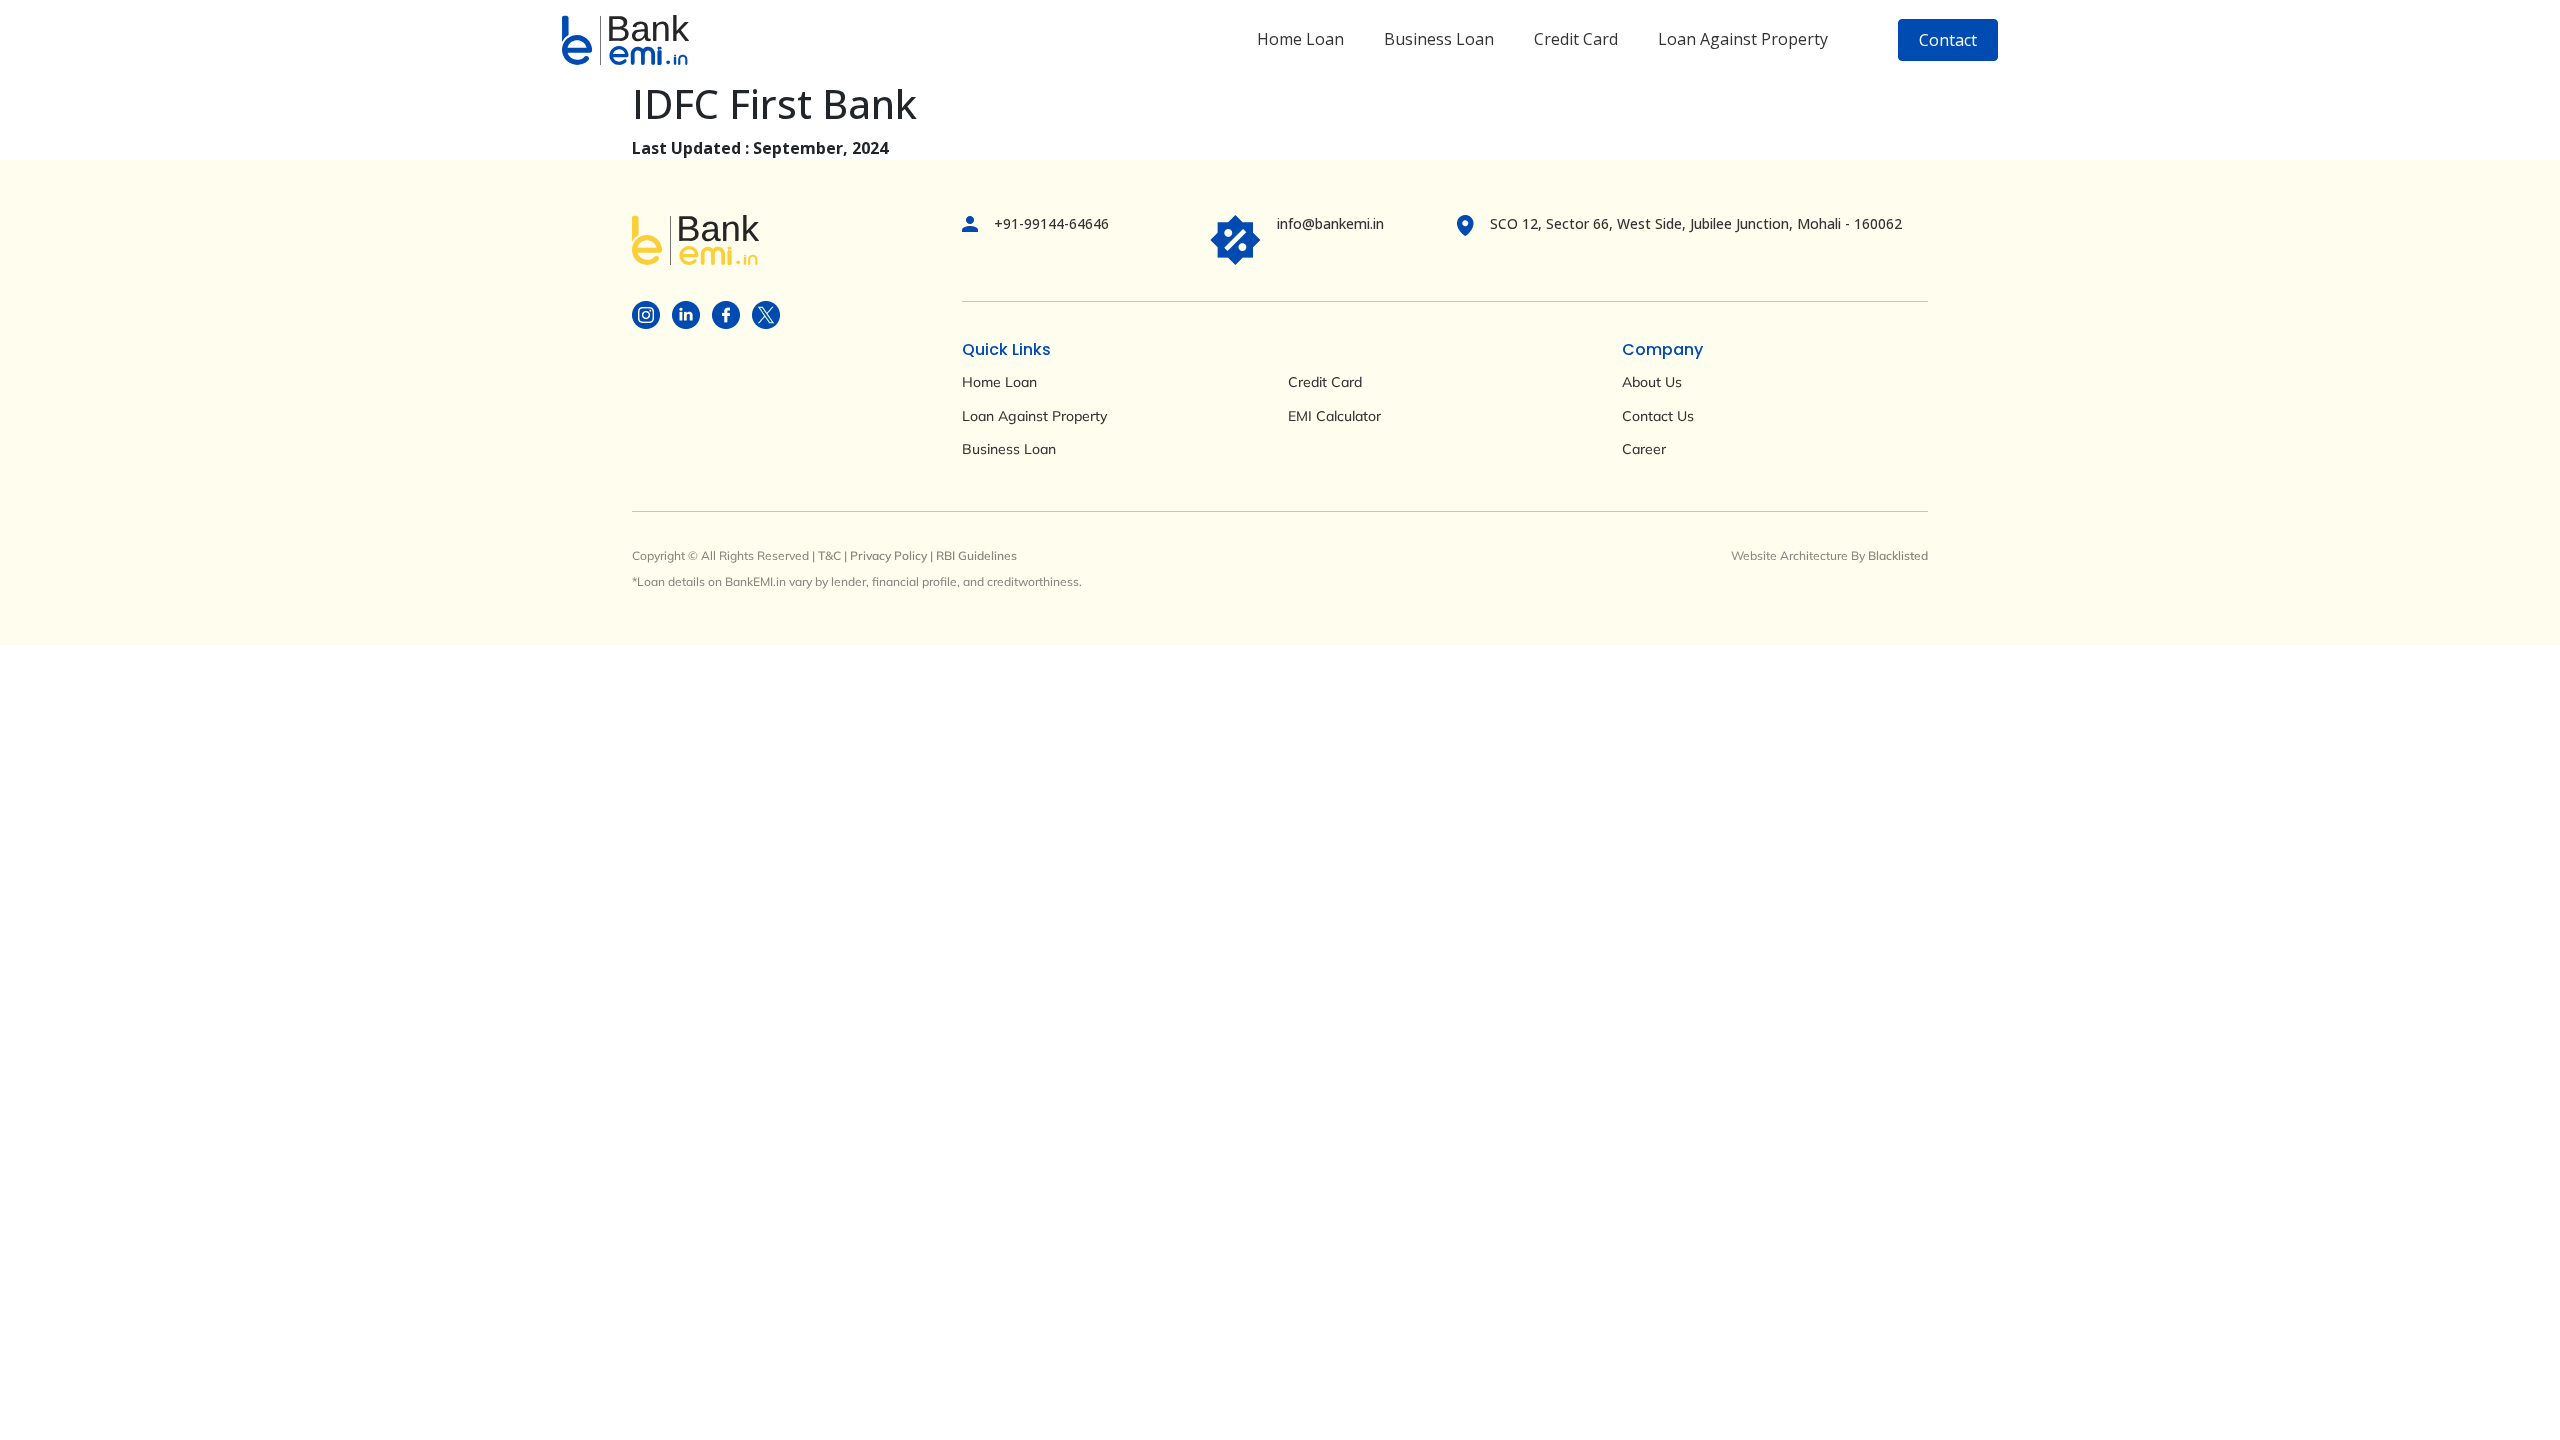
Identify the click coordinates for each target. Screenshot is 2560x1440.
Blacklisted (1898, 555)
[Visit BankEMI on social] (646, 313)
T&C (829, 555)
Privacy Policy (888, 555)
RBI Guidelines (976, 555)
